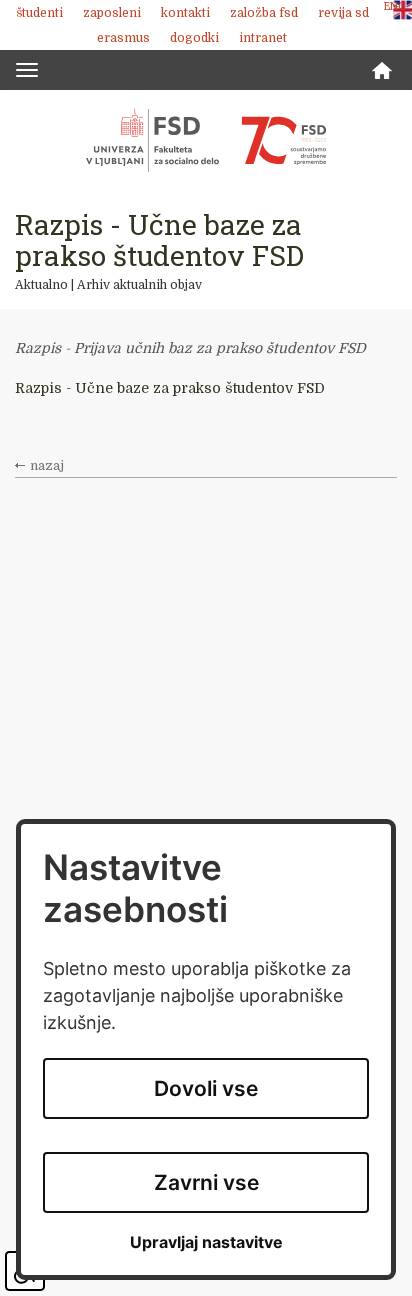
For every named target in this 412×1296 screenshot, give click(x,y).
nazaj (47, 466)
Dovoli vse (206, 1088)
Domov (382, 70)
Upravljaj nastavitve (206, 1242)
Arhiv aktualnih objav (139, 285)
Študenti (39, 13)
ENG (395, 6)
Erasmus (123, 38)
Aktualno (41, 285)
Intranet (263, 38)
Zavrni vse (206, 1182)
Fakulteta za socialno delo (206, 140)
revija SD (343, 13)
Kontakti (185, 13)
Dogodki (194, 38)
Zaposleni (112, 13)
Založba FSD (264, 13)
